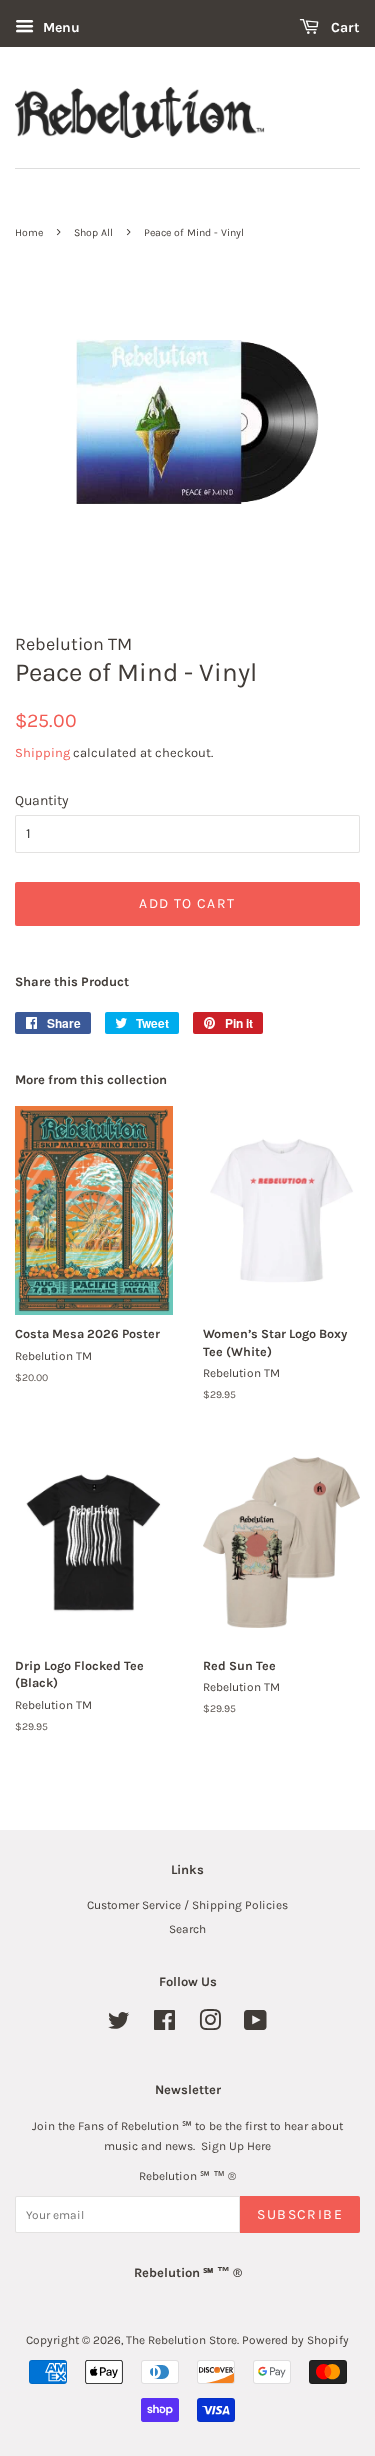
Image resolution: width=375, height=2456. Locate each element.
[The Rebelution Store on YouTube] (255, 2025)
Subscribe (300, 2214)
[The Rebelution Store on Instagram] (210, 2025)
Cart (343, 27)
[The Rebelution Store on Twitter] (119, 2025)
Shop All (93, 232)
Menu (59, 27)
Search (187, 1929)
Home (29, 232)
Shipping (42, 752)
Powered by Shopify (295, 2340)
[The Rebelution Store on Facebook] (164, 2025)
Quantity (42, 800)
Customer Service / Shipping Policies (187, 1905)
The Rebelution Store (181, 2340)
